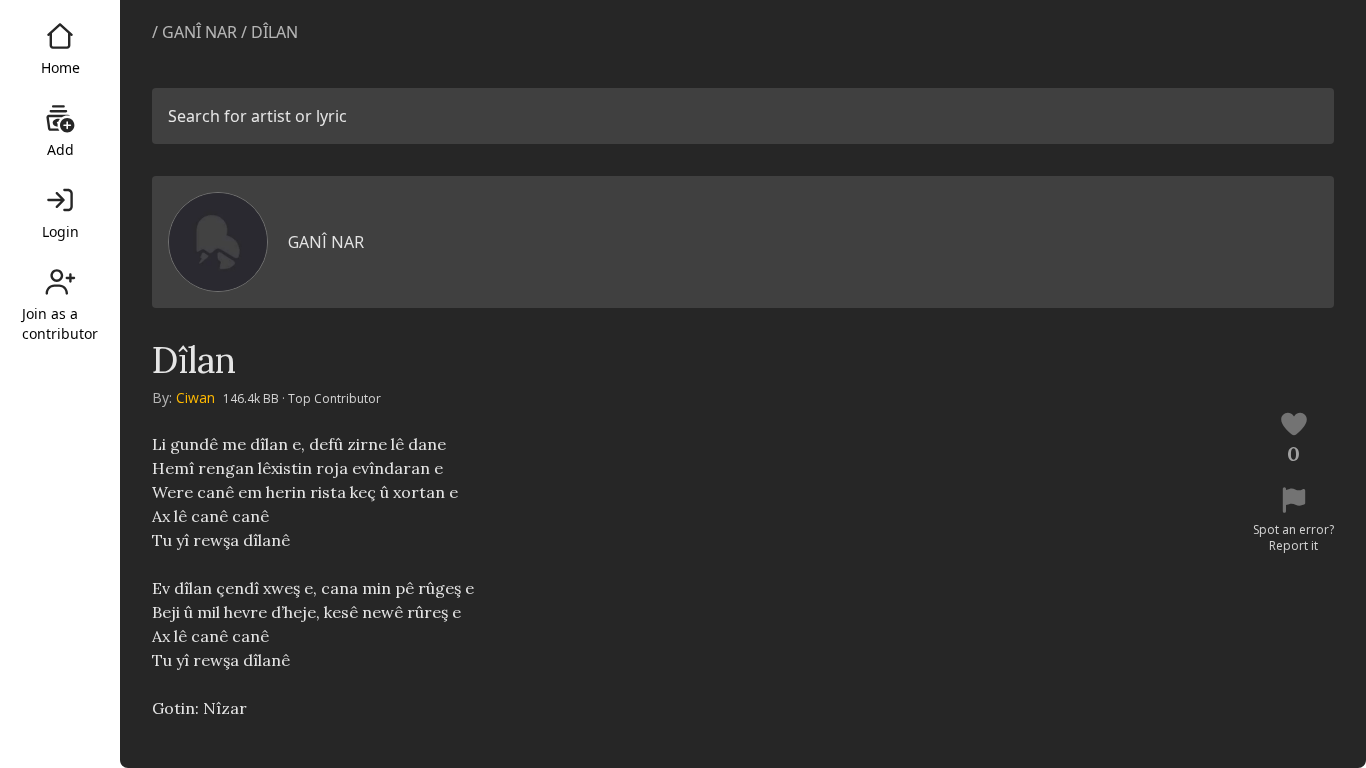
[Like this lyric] (1294, 424)
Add (60, 149)
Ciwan (195, 397)
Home (60, 67)
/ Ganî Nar (194, 32)
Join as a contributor (60, 323)
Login (60, 231)
